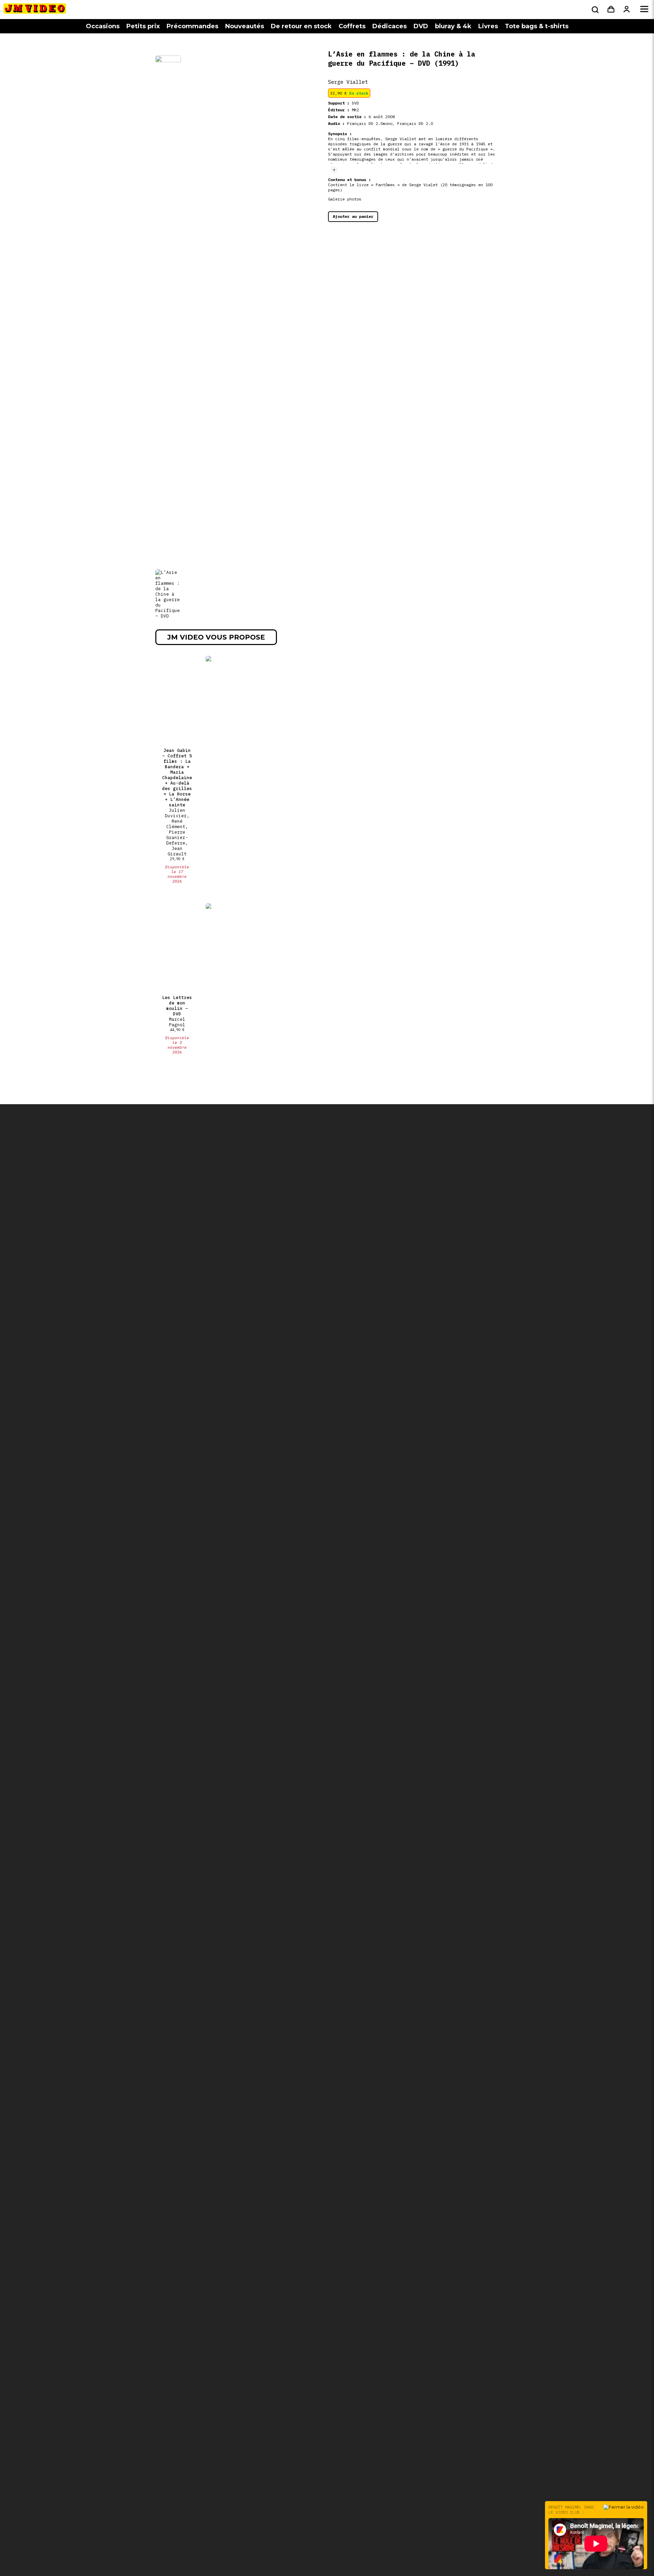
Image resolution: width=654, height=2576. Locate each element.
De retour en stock (301, 26)
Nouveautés (245, 26)
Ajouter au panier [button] (353, 216)
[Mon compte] (627, 10)
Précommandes (192, 26)
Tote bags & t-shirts (537, 26)
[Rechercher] (594, 10)
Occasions (103, 26)
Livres (488, 26)
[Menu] (644, 10)
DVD (421, 26)
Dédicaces (390, 26)
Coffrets (352, 26)
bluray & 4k (453, 26)
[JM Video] (35, 11)
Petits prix (143, 26)
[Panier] (611, 10)
